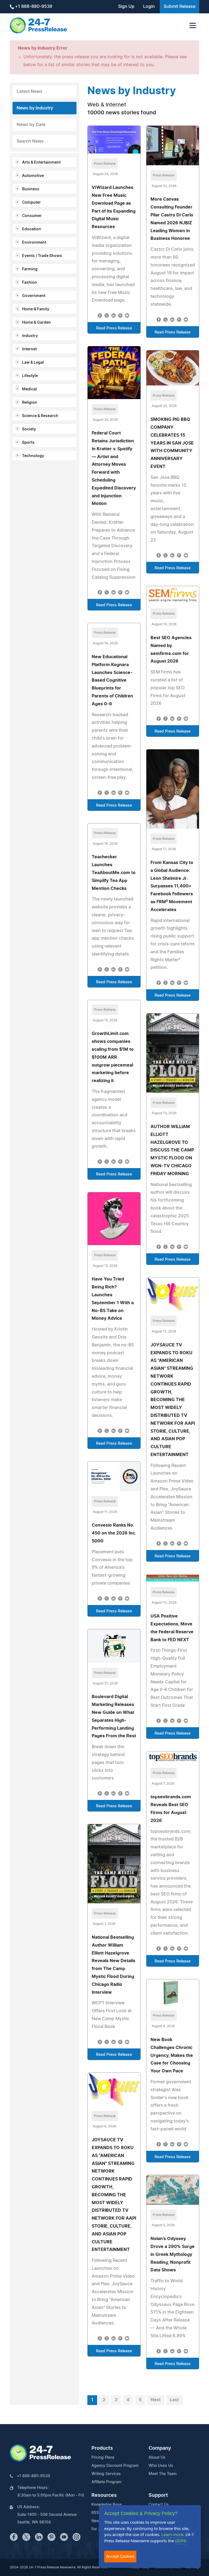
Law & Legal (33, 363)
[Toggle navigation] (193, 25)
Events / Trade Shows (42, 256)
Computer (31, 203)
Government (34, 296)
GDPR (180, 2541)
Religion (30, 403)
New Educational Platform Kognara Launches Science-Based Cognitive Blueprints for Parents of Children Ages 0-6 (112, 680)
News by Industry (35, 108)
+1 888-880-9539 (33, 7)
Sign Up (126, 7)
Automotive (33, 176)
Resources (104, 2495)
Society (29, 429)
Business (31, 189)
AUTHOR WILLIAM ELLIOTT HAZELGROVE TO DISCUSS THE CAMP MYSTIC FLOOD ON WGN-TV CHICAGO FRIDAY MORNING (172, 1150)
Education (32, 229)
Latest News (30, 91)
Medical (29, 389)
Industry (30, 336)
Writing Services (106, 2474)
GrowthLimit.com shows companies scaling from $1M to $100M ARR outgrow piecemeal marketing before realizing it (113, 1057)
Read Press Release (114, 328)
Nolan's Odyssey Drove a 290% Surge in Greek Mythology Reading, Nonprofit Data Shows (173, 2254)
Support (158, 2495)
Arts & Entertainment (41, 163)
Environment (34, 243)
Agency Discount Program (115, 2466)
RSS (95, 2513)
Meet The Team (163, 2474)
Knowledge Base (107, 2505)
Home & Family (36, 309)
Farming (30, 269)
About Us (157, 2458)
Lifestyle (30, 376)
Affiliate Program (106, 2482)
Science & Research (40, 416)
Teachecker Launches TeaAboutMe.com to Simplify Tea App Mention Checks (114, 873)
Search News (30, 141)
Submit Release (179, 7)
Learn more (172, 2534)
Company (160, 2448)
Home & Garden (36, 323)
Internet (29, 349)
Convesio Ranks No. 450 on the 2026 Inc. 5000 (114, 1533)
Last (174, 2400)
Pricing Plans (103, 2458)
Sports (28, 443)
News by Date (31, 125)
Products (102, 2448)
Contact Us (159, 2505)
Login (149, 7)
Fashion (30, 283)
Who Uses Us (161, 2466)
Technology (33, 456)
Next (156, 2400)
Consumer (32, 216)
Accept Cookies (120, 2556)
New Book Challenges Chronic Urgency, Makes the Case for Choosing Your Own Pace (172, 2055)
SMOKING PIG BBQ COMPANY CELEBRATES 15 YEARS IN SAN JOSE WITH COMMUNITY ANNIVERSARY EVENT (172, 443)
